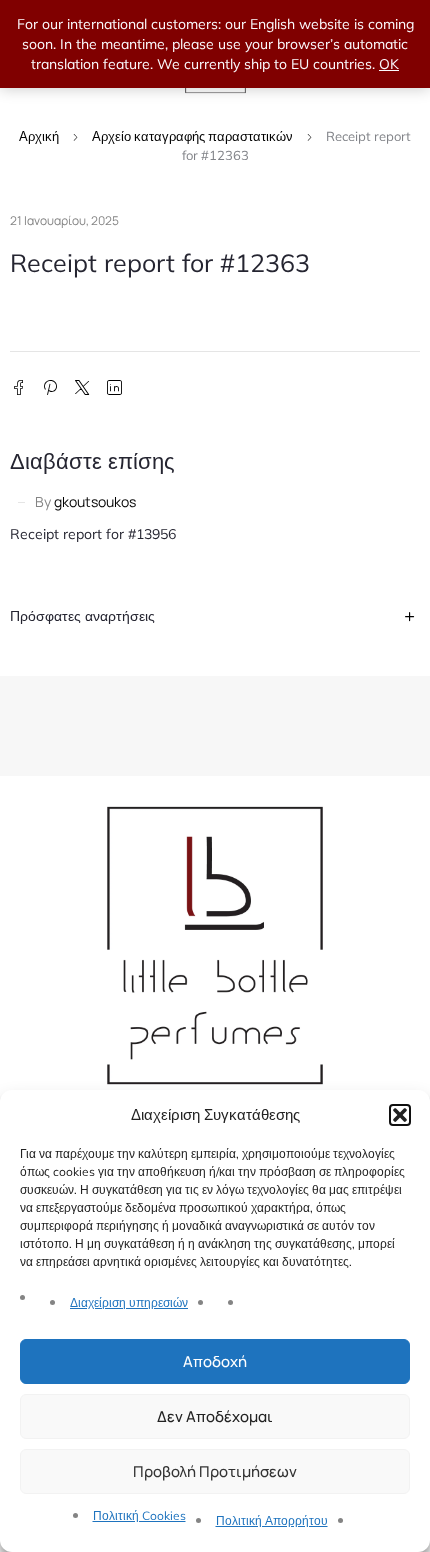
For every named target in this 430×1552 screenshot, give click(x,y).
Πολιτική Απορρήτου (272, 1520)
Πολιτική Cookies (139, 1515)
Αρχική (39, 136)
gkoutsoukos (95, 501)
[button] (400, 1115)
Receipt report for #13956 (93, 534)
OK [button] (389, 64)
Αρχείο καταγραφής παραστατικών (192, 136)
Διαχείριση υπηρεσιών (129, 1302)
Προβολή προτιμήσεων (215, 1471)
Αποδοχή (215, 1361)
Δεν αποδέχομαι (215, 1416)
